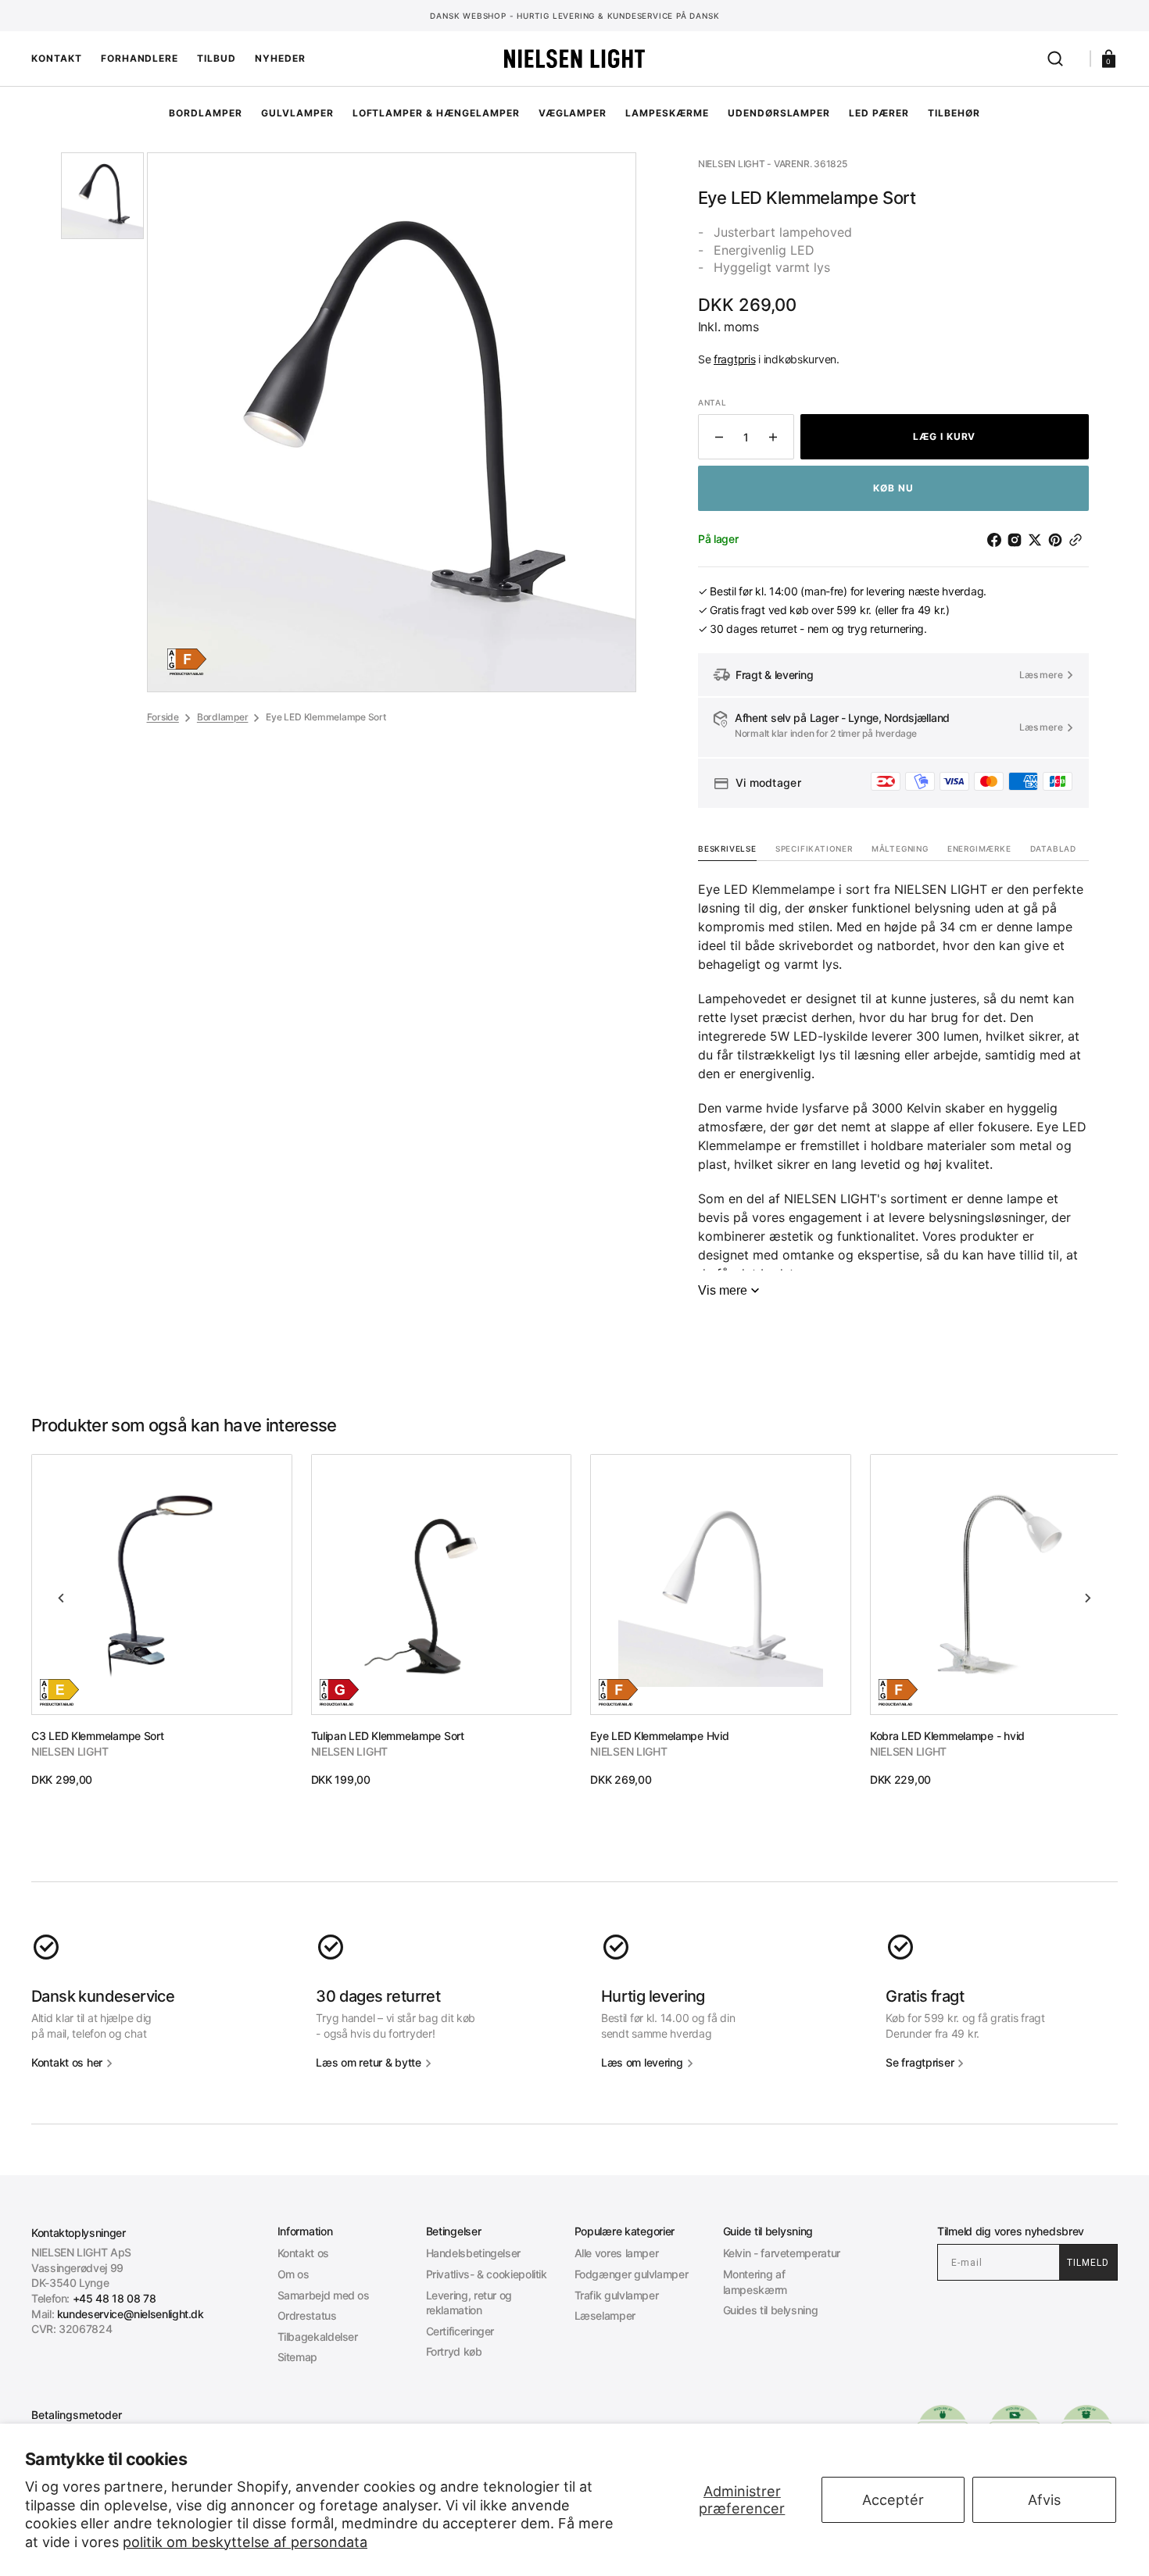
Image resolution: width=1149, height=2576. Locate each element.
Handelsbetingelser (474, 2253)
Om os (294, 2274)
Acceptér (893, 2500)
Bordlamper (223, 717)
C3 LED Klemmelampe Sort (98, 1736)
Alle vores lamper (617, 2253)
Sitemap (297, 2357)
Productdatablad (186, 674)
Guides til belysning (771, 2310)
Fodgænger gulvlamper (632, 2274)
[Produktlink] (162, 1621)
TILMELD (1088, 2263)
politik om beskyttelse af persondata (245, 2542)
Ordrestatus (307, 2315)
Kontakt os (303, 2253)
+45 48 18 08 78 (115, 2298)
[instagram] (1018, 540)
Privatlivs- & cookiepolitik (487, 2274)
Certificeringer (460, 2331)
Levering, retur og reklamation (469, 2303)
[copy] (1079, 540)
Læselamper (605, 2315)
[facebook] (997, 540)
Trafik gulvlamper (617, 2295)
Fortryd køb (454, 2351)
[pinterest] (1058, 540)
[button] (1055, 59)
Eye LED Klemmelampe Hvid (659, 1736)
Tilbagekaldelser (318, 2337)
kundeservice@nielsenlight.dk (131, 2314)
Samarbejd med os (324, 2295)
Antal (712, 402)
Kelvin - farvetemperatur (782, 2253)
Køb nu (893, 488)
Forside (163, 717)
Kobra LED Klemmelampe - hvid (947, 1736)
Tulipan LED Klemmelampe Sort (388, 1736)
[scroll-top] (575, 2543)
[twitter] (1038, 540)
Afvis (1044, 2500)
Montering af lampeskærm (755, 2282)
